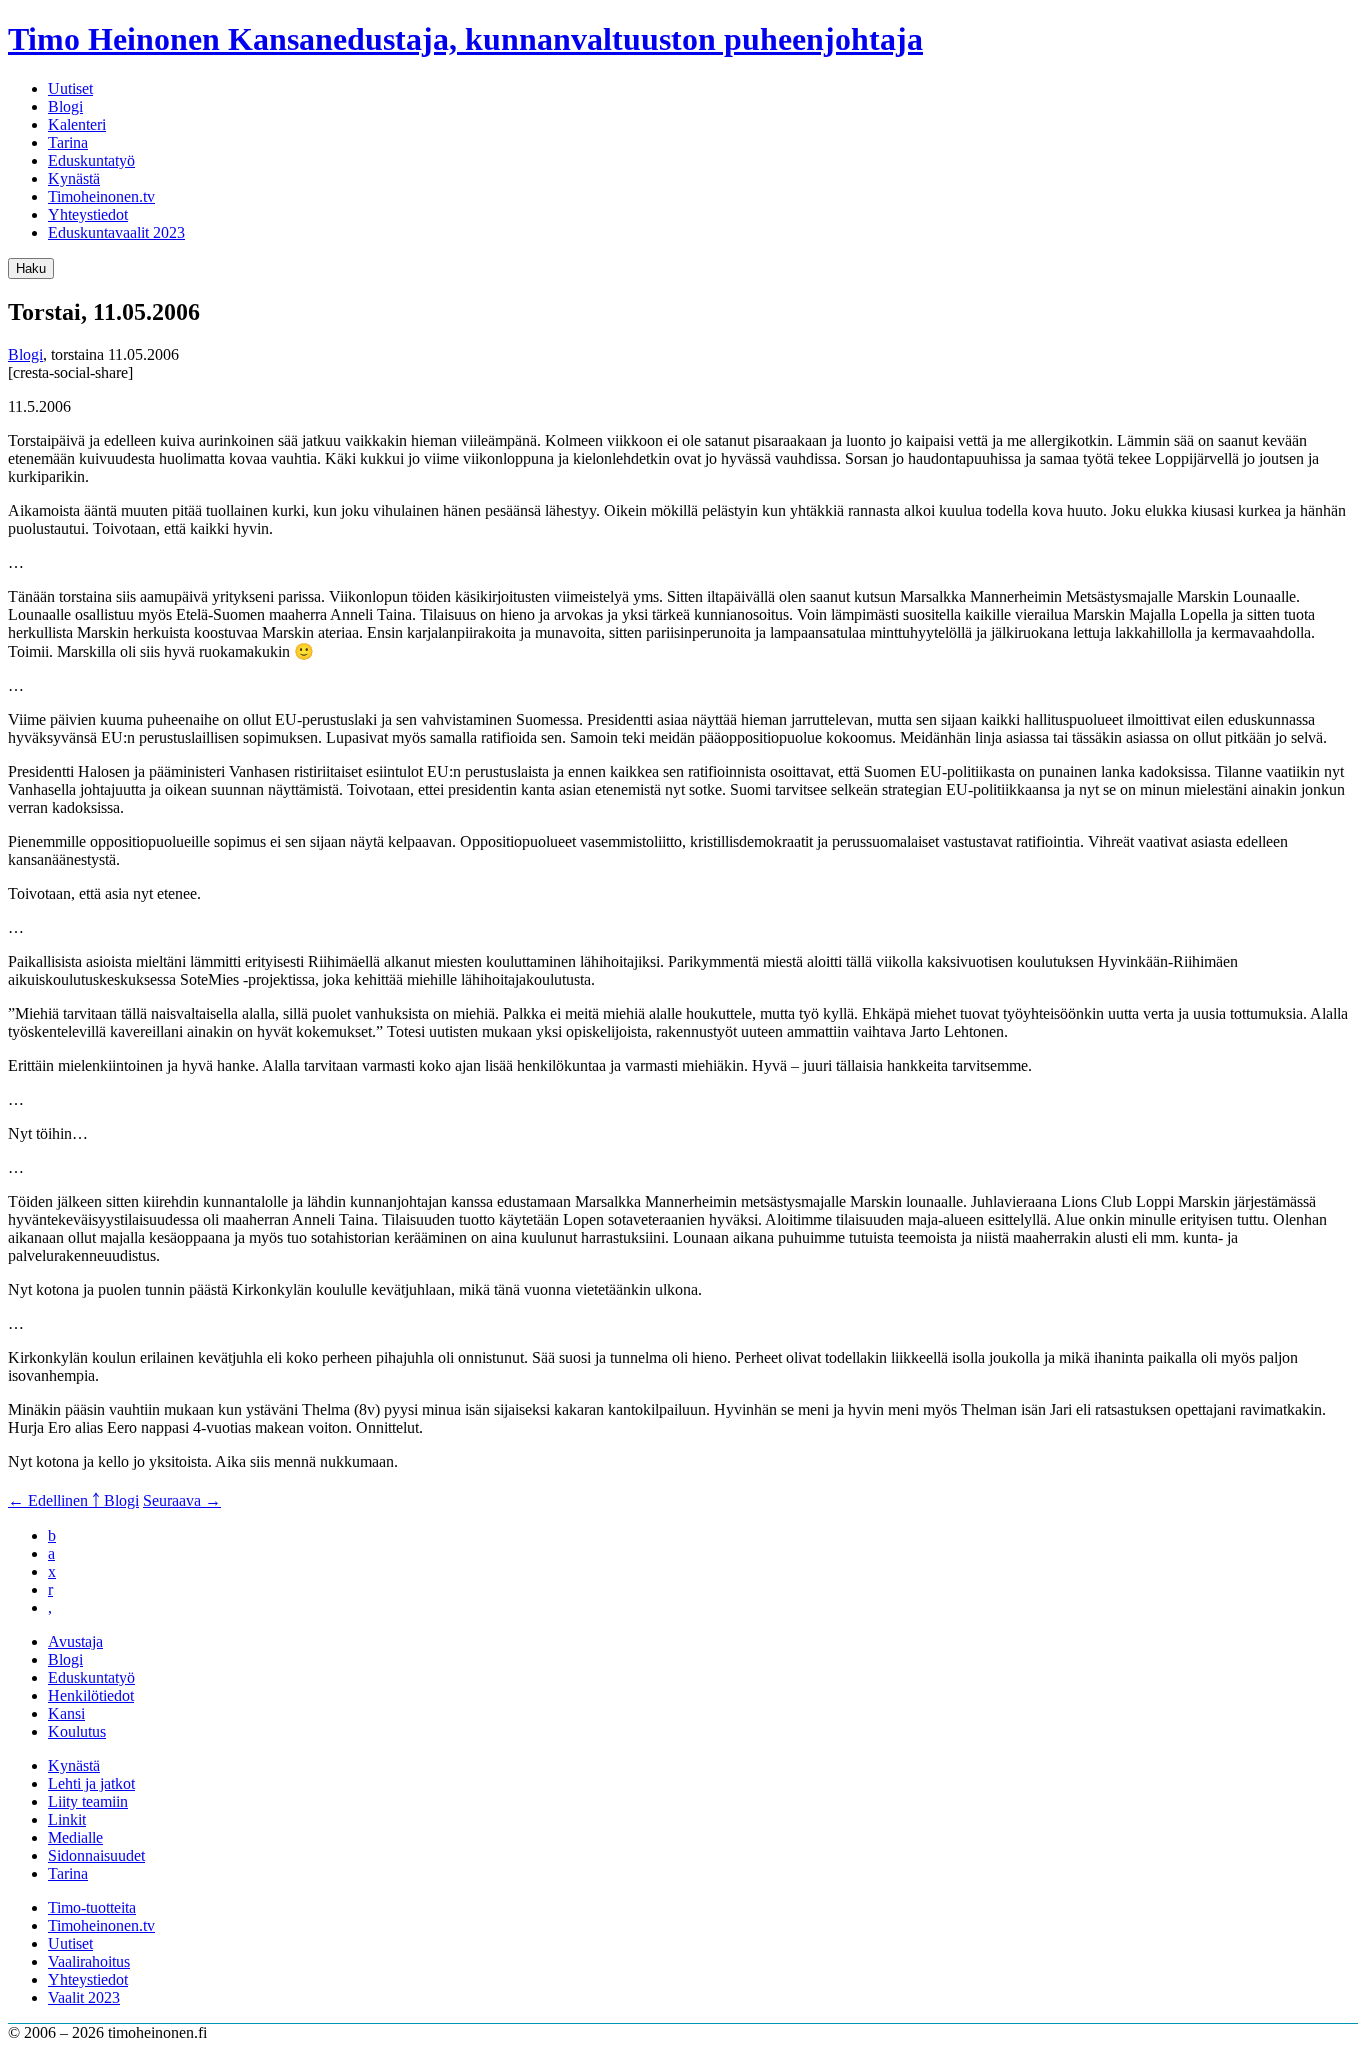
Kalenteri (77, 124)
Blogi (65, 106)
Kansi (66, 1713)
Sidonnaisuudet (96, 1855)
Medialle (75, 1837)
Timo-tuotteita (92, 1907)
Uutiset (70, 88)
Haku (31, 268)
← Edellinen (50, 1500)
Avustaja (75, 1641)
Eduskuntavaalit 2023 (116, 232)
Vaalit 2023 (84, 1997)
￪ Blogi (115, 1500)
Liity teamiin (88, 1801)
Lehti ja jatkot (91, 1783)
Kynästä (74, 178)
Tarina (68, 142)
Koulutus (77, 1731)
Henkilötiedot (91, 1695)
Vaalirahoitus (89, 1961)
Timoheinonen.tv (101, 196)
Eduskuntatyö (91, 160)
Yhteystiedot (88, 214)
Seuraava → (182, 1500)
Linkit (67, 1819)
